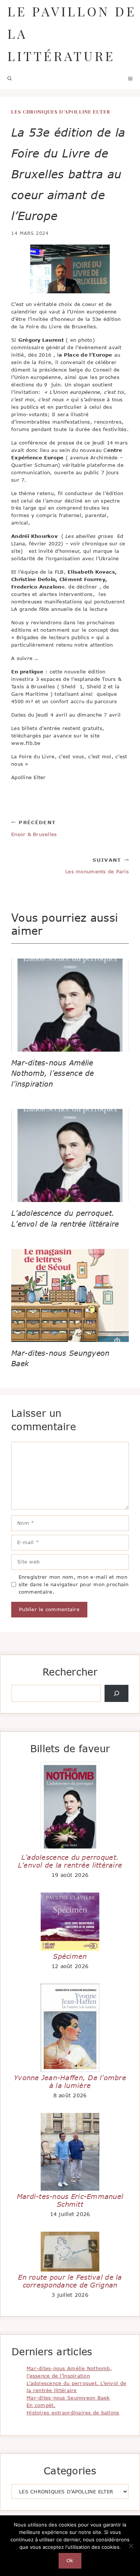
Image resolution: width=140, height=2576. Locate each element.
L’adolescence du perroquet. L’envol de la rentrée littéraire (70, 1861)
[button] (10, 78)
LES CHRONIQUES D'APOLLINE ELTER (61, 111)
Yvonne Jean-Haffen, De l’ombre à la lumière (70, 2082)
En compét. (41, 2405)
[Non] (131, 2546)
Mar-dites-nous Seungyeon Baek (68, 2398)
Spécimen (70, 1956)
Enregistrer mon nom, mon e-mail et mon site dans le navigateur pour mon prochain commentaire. (74, 1584)
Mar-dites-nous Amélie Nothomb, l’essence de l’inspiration (53, 1073)
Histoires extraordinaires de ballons (73, 2413)
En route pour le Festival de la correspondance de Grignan (70, 2281)
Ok (70, 2560)
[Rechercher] (116, 1693)
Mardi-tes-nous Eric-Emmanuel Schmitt (70, 2200)
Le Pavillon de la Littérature (72, 34)
